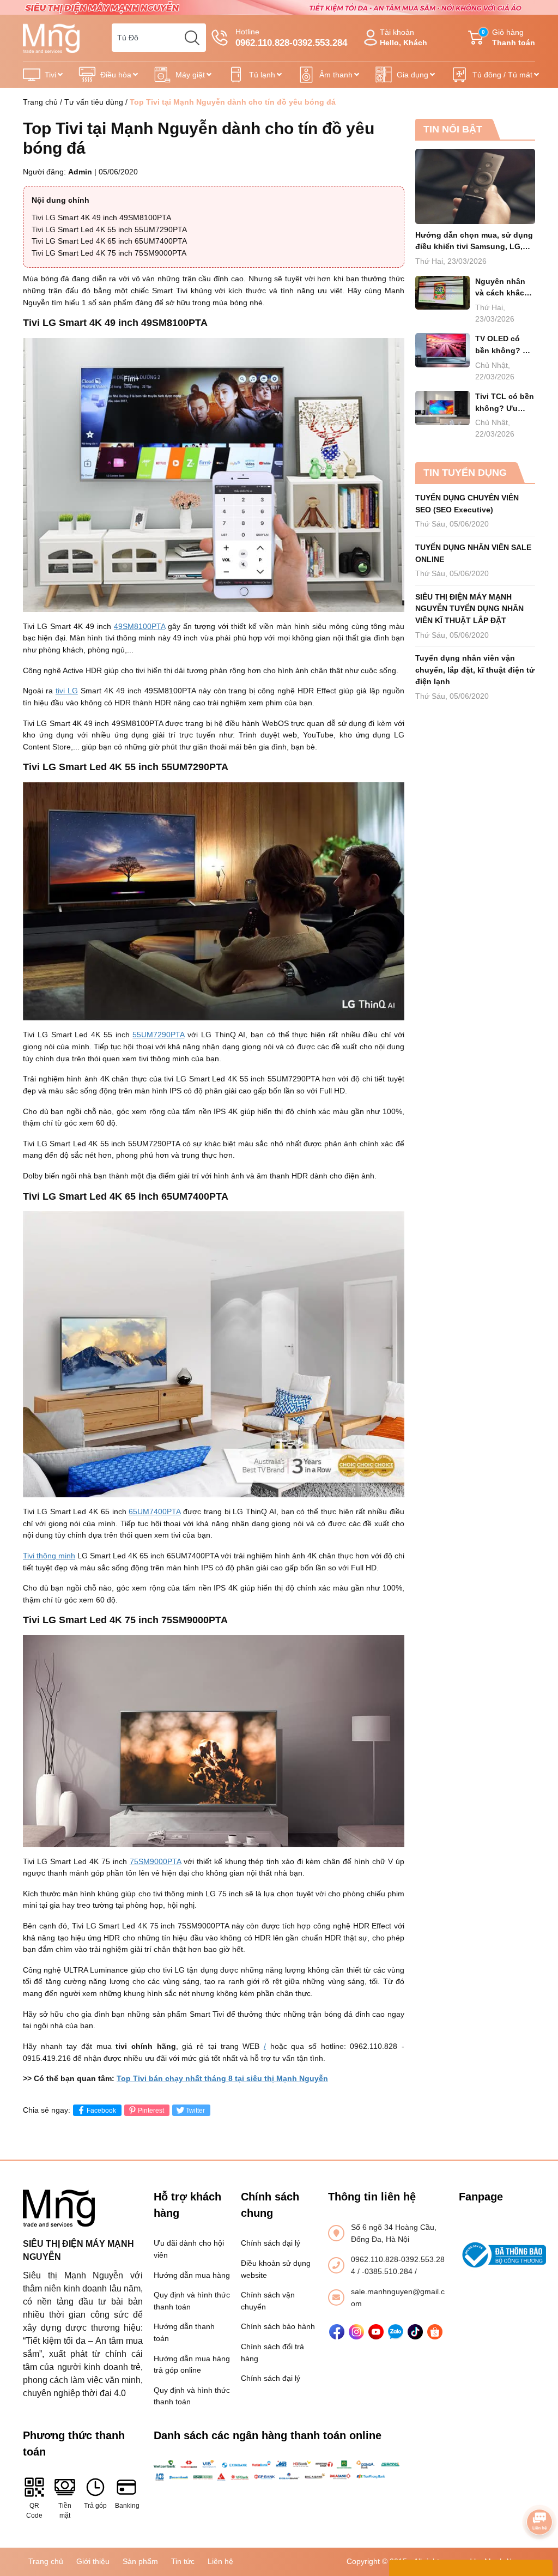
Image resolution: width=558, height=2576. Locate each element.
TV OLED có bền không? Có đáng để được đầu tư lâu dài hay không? (504, 345)
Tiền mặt (65, 2511)
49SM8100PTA (139, 626)
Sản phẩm (140, 2561)
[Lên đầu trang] (539, 2492)
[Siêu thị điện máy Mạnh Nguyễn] (279, 7)
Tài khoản (404, 37)
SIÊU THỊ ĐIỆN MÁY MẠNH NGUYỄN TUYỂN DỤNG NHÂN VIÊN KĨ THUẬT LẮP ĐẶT (469, 609)
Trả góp (95, 2506)
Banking (126, 2506)
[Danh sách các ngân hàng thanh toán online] (279, 2470)
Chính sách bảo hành (278, 2326)
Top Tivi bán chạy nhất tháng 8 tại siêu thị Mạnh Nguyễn (222, 2078)
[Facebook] (337, 2332)
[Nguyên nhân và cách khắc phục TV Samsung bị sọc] (442, 293)
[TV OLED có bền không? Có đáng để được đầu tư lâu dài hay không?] (442, 350)
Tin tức (183, 2561)
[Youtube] (376, 2332)
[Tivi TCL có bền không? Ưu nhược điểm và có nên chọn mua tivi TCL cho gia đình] (442, 408)
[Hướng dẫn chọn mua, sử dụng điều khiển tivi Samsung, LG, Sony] (475, 186)
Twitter (195, 2111)
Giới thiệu (93, 2561)
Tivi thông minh (49, 1556)
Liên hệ (220, 2561)
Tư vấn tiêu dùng (94, 102)
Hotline (291, 38)
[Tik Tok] (415, 2332)
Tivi (50, 75)
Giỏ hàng (508, 37)
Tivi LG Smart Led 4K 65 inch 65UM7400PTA (109, 241)
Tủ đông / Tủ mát (502, 75)
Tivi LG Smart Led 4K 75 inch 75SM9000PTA (109, 253)
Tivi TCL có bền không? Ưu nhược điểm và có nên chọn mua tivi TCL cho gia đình (505, 403)
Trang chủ (40, 102)
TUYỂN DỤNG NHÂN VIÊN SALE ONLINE (473, 553)
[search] (192, 38)
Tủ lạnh (262, 75)
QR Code (34, 2511)
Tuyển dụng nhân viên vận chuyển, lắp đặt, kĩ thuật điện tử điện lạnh (475, 670)
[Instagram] (356, 2332)
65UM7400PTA (154, 1511)
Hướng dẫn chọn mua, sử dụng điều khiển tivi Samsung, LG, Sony (474, 242)
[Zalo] (396, 2332)
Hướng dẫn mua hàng (192, 2275)
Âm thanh (336, 75)
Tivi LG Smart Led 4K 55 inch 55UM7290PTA (109, 229)
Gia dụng (413, 75)
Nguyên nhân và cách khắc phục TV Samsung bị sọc (505, 288)
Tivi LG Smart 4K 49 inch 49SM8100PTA (101, 217)
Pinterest (151, 2111)
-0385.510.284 (388, 2271)
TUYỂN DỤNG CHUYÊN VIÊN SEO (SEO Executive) (467, 504)
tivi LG (67, 691)
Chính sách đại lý (271, 2243)
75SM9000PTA (155, 1861)
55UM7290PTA (158, 1035)
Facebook (101, 2111)
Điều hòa (116, 75)
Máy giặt (190, 75)
